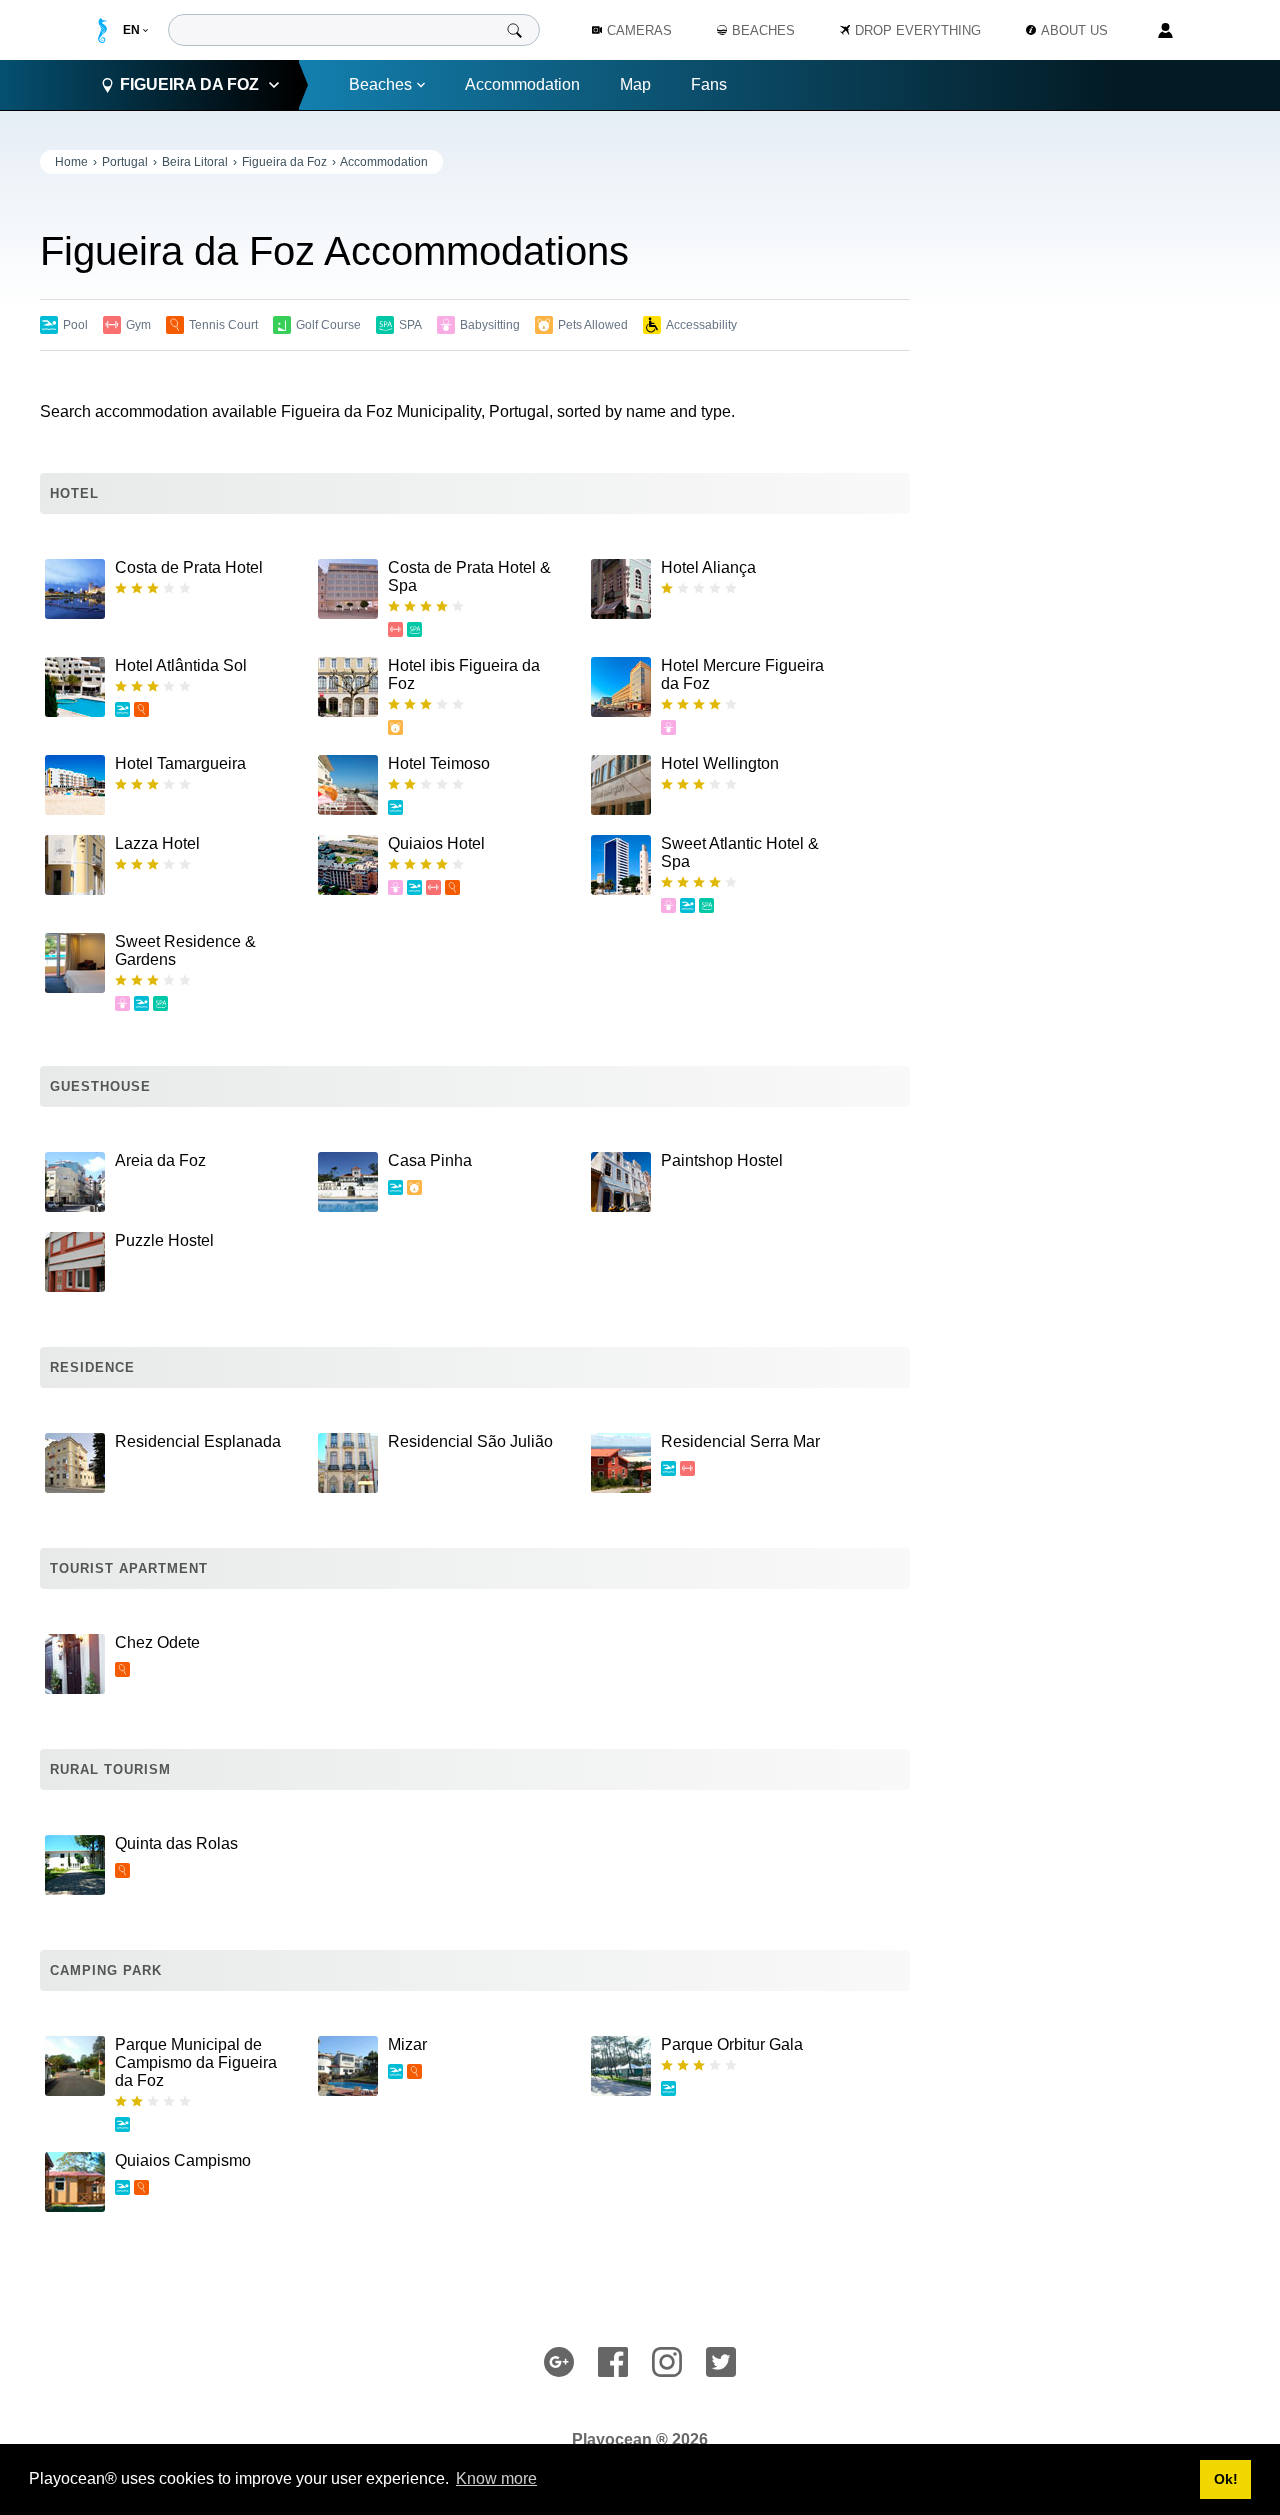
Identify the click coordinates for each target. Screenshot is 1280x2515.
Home (71, 162)
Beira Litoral (195, 162)
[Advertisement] (1090, 450)
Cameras (639, 30)
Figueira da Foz (284, 162)
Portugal (125, 162)
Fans (709, 84)
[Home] (102, 30)
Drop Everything (918, 30)
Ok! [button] (1226, 2479)
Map (635, 84)
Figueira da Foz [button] (189, 84)
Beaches (380, 84)
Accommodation (522, 84)
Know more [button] (496, 2478)
